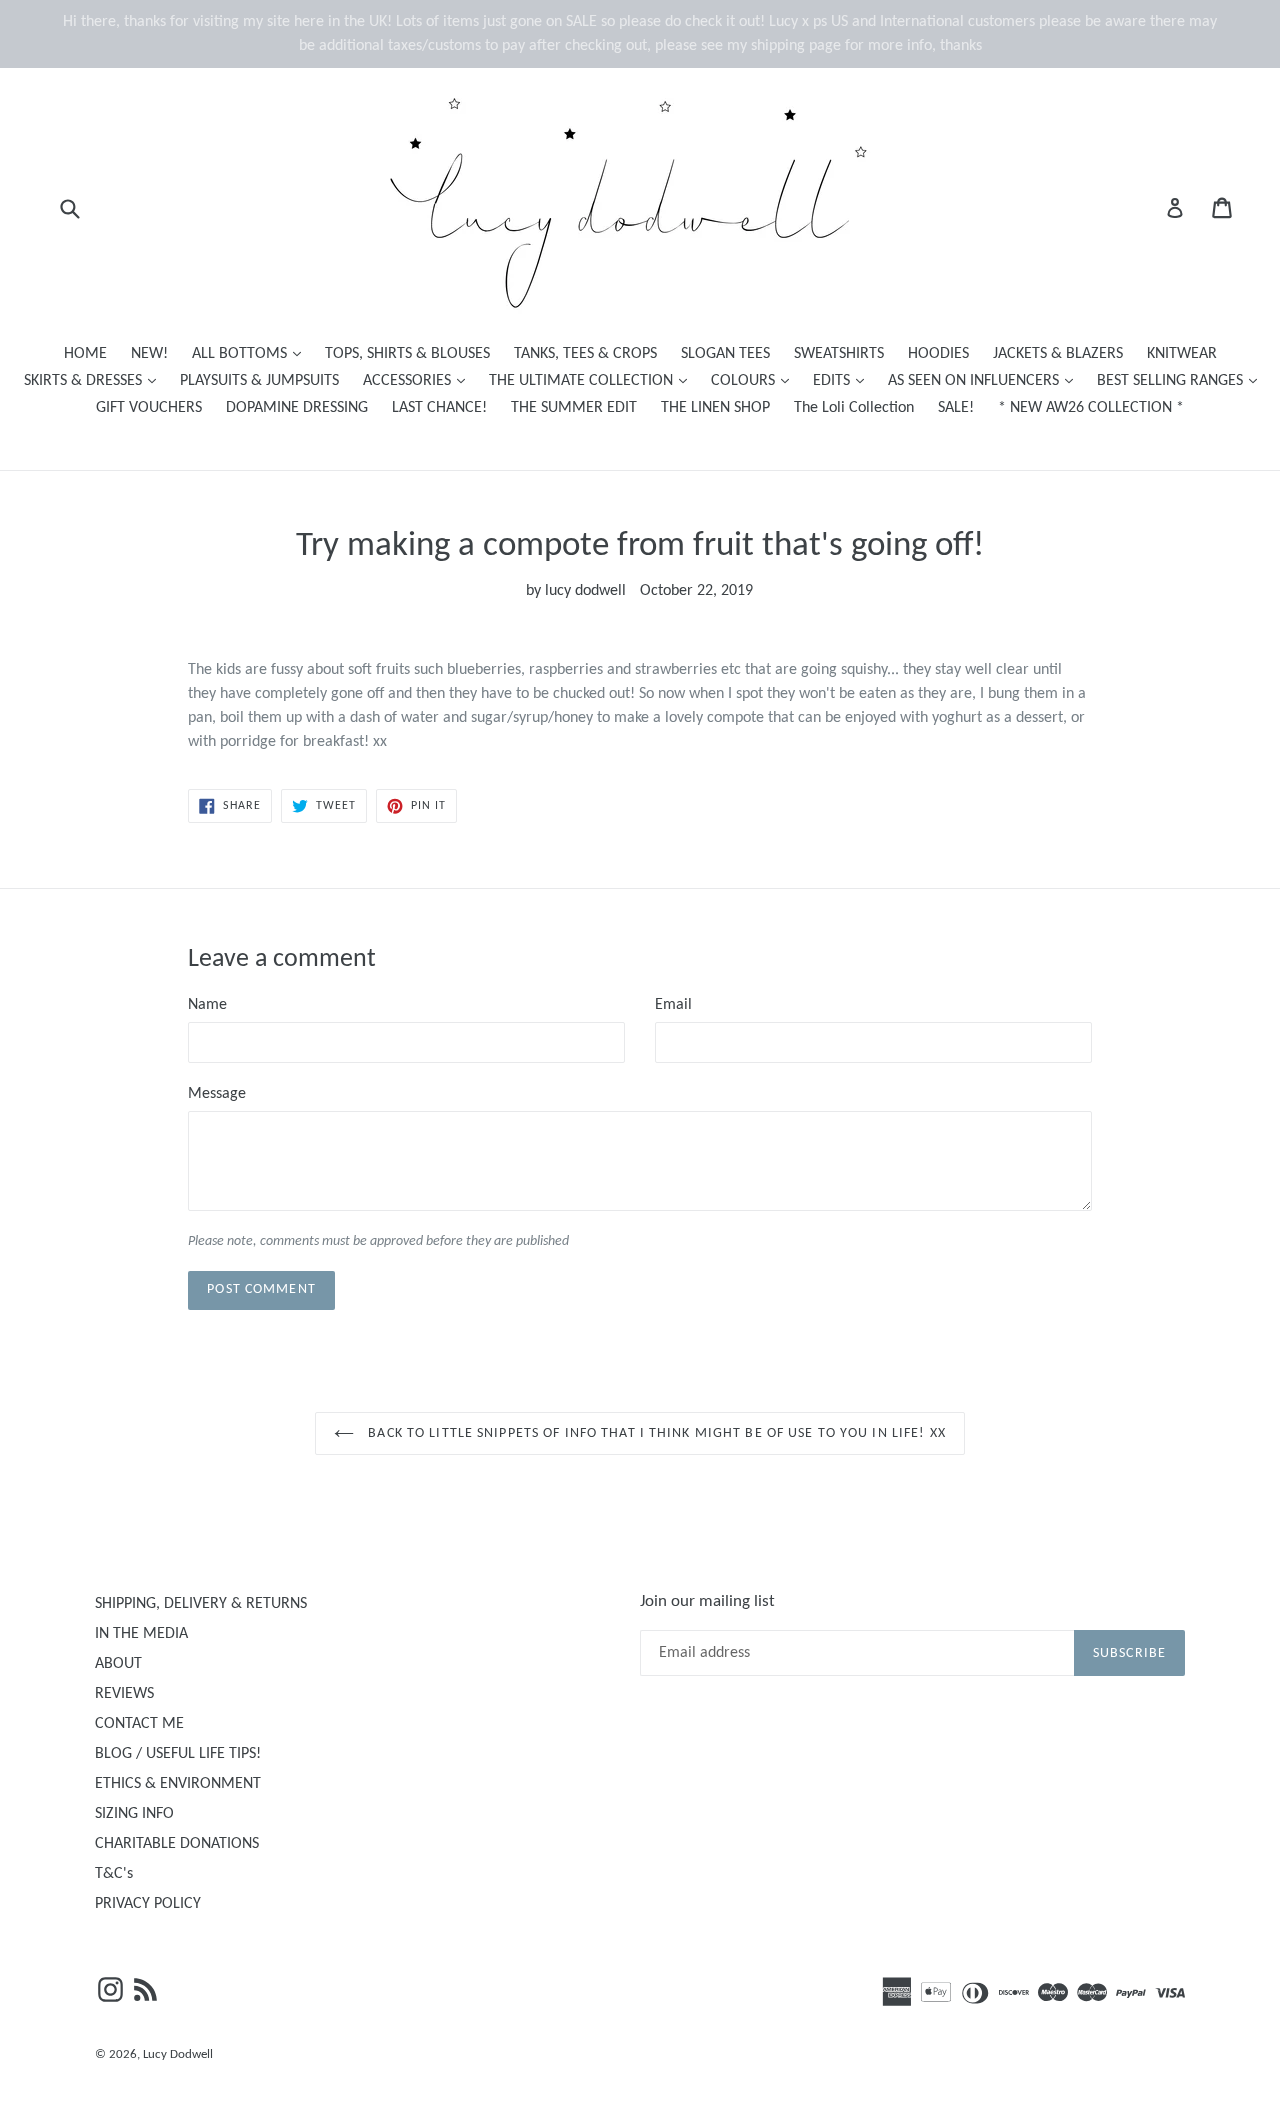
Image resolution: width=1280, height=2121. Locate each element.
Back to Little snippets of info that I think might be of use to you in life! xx (655, 1433)
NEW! (149, 354)
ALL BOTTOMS (251, 353)
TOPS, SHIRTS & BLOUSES (407, 354)
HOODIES (938, 354)
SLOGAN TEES (725, 354)
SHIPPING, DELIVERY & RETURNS (201, 1604)
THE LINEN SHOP (715, 408)
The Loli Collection (854, 408)
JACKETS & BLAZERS (1058, 354)
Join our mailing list (707, 1601)
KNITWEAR (1182, 354)
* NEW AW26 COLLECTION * (1091, 408)
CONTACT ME (139, 1724)
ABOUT (118, 1664)
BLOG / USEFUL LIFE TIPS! (178, 1754)
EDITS (843, 380)
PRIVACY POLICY (148, 1904)
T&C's (114, 1874)
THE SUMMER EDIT (574, 408)
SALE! (956, 408)
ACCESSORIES (419, 380)
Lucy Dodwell (178, 2054)
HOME (85, 354)
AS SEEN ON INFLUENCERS (985, 380)
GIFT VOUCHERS (149, 408)
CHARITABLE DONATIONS (177, 1844)
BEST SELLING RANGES (1182, 380)
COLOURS (755, 380)
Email (673, 1005)
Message (217, 1094)
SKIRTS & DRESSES (95, 380)
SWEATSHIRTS (839, 354)
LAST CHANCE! (439, 408)
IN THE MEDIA (141, 1634)
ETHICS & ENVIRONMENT (178, 1784)
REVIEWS (124, 1694)
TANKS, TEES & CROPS (585, 354)
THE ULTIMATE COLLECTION (593, 380)
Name (207, 1005)
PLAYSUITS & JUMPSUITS (259, 381)
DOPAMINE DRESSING (297, 408)
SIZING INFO (134, 1814)
